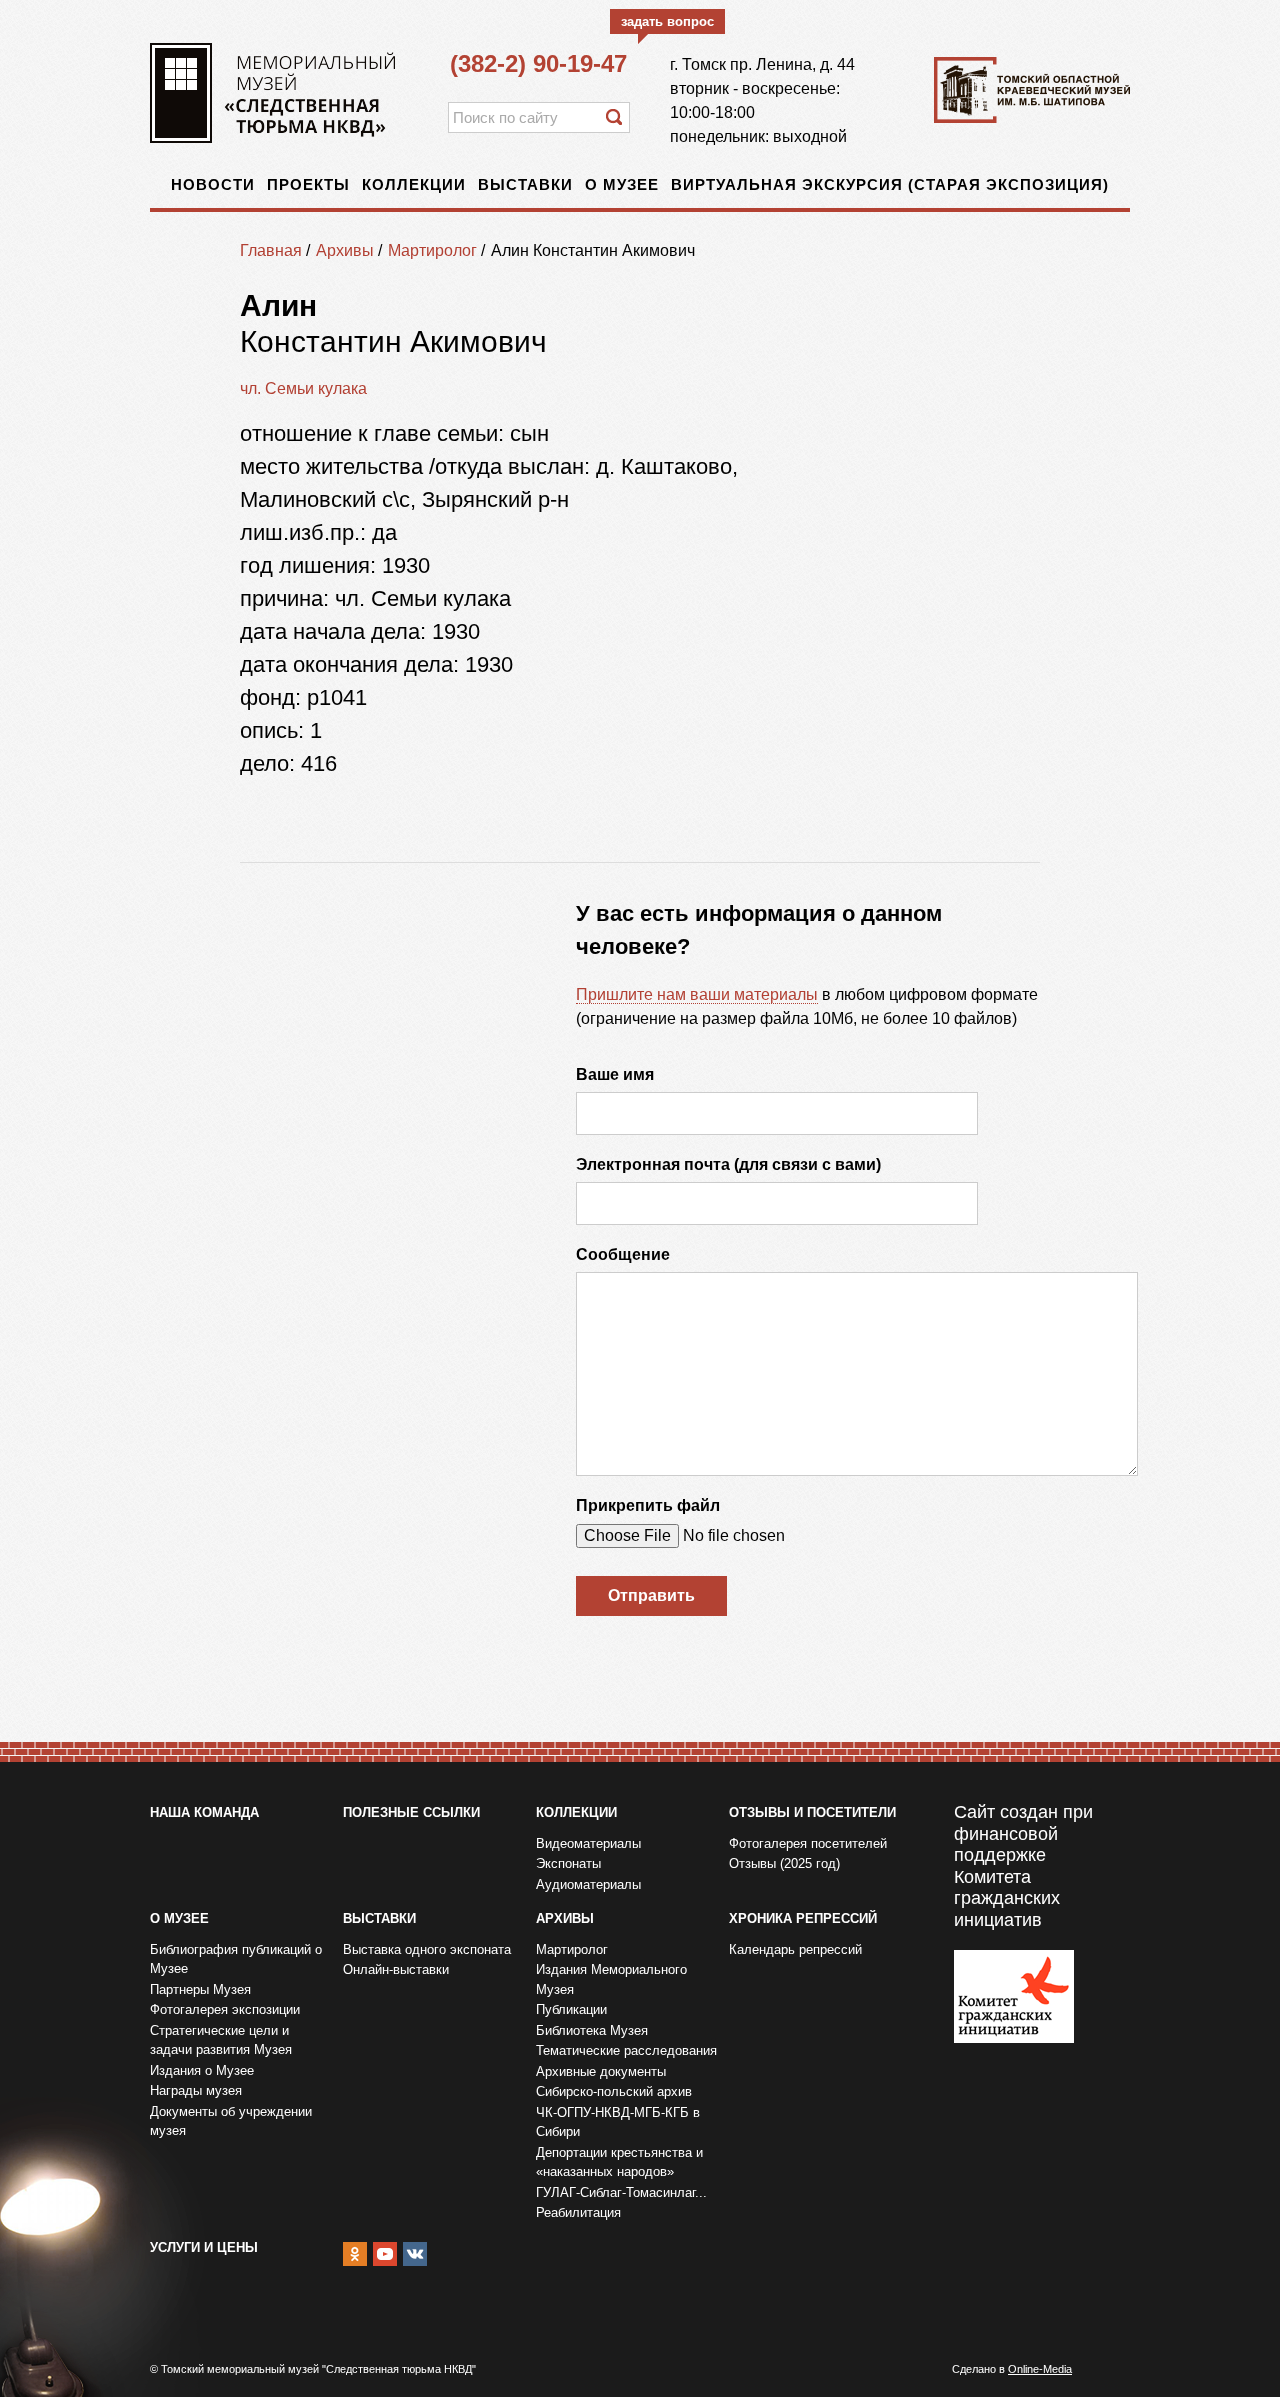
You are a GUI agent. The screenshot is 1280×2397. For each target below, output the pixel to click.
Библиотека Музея (592, 2030)
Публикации (571, 2009)
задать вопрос (667, 21)
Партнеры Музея (200, 1989)
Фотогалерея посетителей (808, 1843)
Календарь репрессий (795, 1949)
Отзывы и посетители (812, 1812)
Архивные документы (601, 2071)
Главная (271, 250)
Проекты (308, 184)
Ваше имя (615, 1074)
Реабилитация (578, 2212)
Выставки (525, 184)
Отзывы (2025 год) (784, 1863)
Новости (213, 184)
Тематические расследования (626, 2050)
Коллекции (414, 184)
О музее (622, 184)
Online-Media (1040, 2369)
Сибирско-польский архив (614, 2091)
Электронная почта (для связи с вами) (728, 1164)
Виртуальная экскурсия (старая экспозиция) (890, 184)
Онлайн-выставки (396, 1969)
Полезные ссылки (411, 1812)
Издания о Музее (202, 2070)
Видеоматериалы (588, 1843)
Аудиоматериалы (588, 1884)
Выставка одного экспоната (427, 1949)
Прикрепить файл (648, 1505)
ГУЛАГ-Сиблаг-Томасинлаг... (621, 2192)
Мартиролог (432, 250)
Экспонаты (568, 1863)
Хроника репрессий (803, 1918)
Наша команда (204, 1812)
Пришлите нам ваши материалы (697, 994)
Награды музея (196, 2090)
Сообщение (623, 1254)
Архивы (345, 250)
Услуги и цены (204, 2247)
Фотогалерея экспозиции (225, 2009)
